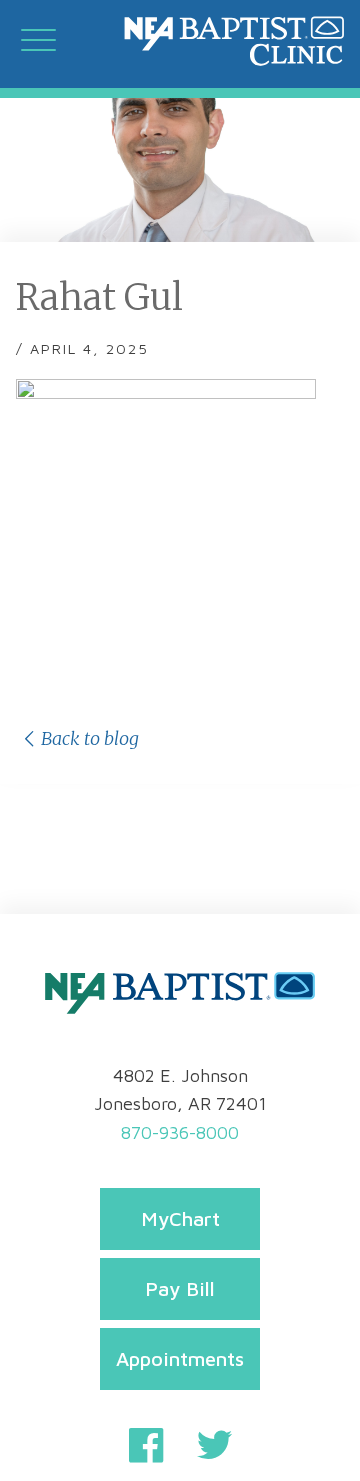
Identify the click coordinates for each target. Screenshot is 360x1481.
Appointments (180, 1358)
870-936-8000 (180, 1132)
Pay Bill (180, 1288)
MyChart (180, 1218)
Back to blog (90, 738)
